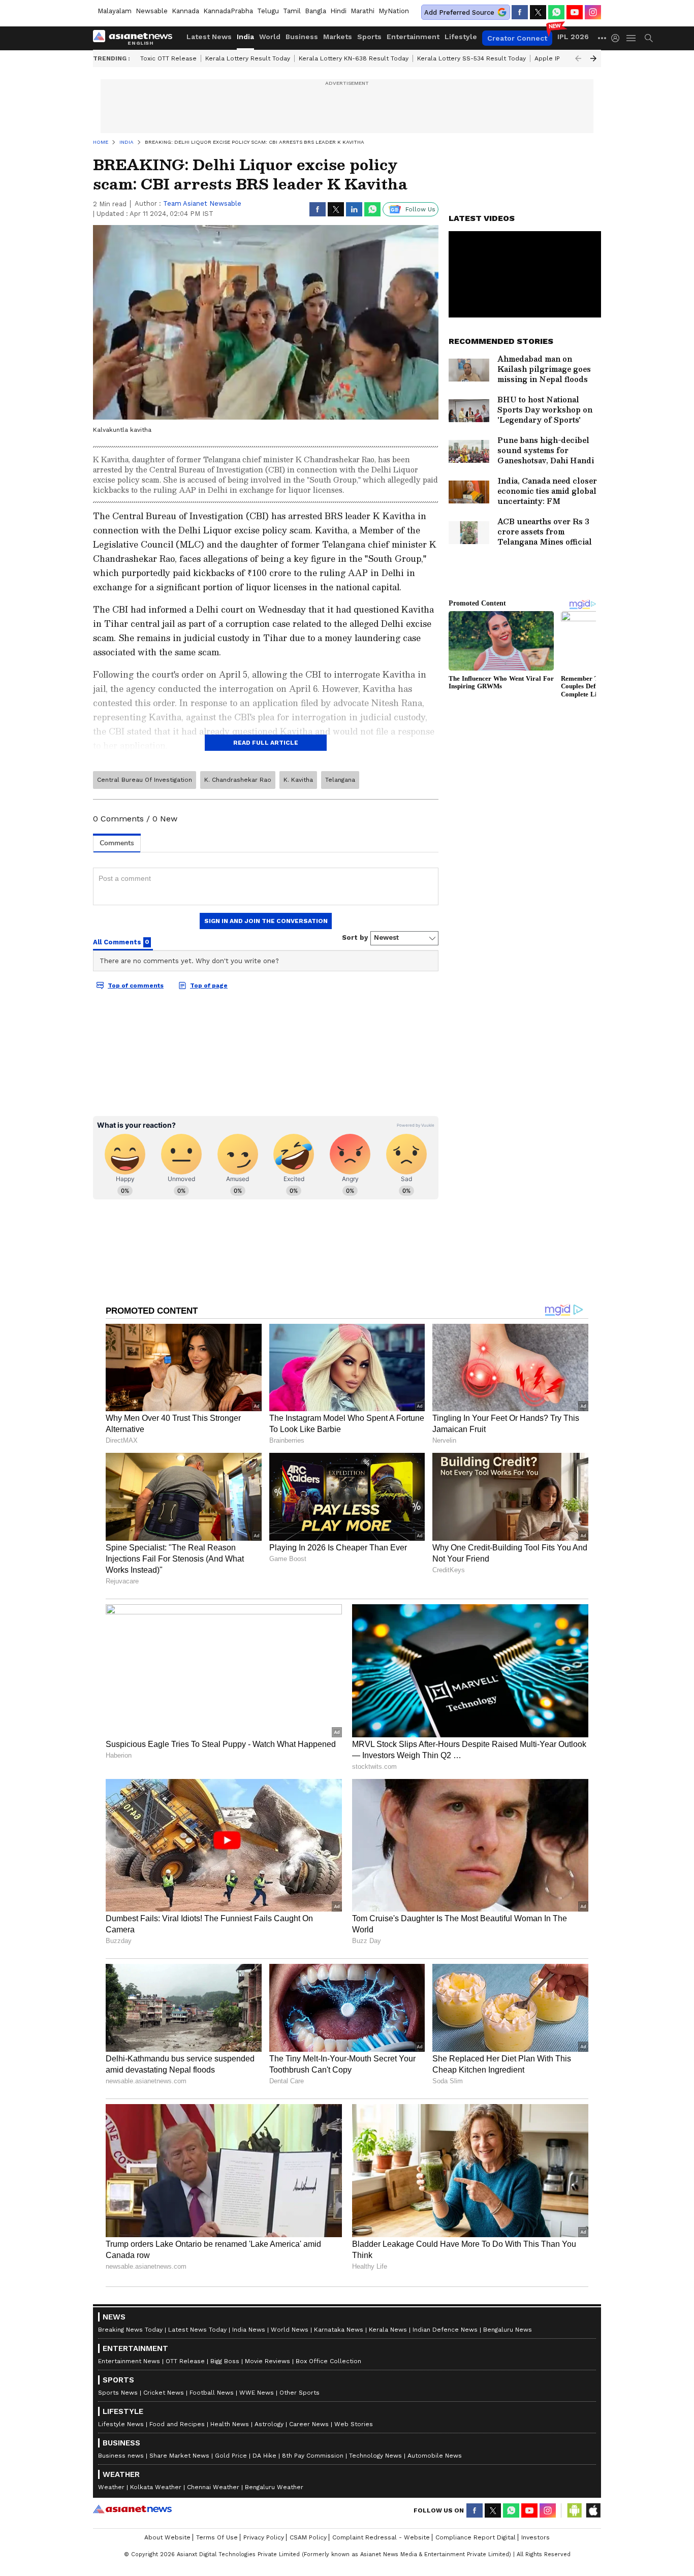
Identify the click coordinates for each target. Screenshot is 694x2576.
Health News (230, 2424)
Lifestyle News (121, 2424)
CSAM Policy (308, 2537)
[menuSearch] (649, 38)
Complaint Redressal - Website (381, 2537)
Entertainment (413, 37)
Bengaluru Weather (274, 2487)
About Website (167, 2537)
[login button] (618, 38)
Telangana (340, 780)
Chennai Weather (213, 2487)
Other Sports (299, 2393)
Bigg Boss (225, 2361)
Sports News (118, 2393)
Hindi (338, 11)
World (270, 37)
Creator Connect (517, 38)
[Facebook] (520, 12)
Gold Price (231, 2456)
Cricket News (164, 2393)
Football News (212, 2393)
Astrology (269, 2424)
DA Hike (264, 2456)
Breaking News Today (130, 2330)
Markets (338, 37)
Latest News (209, 37)
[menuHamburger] (632, 38)
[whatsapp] (556, 12)
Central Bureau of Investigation (145, 780)
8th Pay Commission (313, 2456)
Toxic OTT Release (168, 58)
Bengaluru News (508, 2330)
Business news (121, 2456)
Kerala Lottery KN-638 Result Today (354, 58)
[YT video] (575, 12)
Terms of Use (217, 2537)
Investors (535, 2537)
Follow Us (420, 209)
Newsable (152, 11)
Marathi (362, 11)
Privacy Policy (264, 2537)
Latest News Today (197, 2330)
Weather (111, 2487)
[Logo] (136, 38)
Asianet (132, 2509)
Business (302, 37)
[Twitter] (538, 12)
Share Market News (179, 2456)
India (245, 37)
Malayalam (115, 11)
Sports (369, 37)
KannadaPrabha (228, 11)
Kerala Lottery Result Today (248, 58)
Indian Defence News (445, 2330)
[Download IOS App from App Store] (593, 2510)
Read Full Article (266, 743)
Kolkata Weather (156, 2487)
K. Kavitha (298, 780)
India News (249, 2330)
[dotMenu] (603, 38)
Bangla (316, 11)
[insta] (593, 12)
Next (593, 58)
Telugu (268, 11)
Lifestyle (461, 37)
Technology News (375, 2456)
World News (290, 2330)
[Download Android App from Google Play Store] (575, 2510)
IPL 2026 (573, 37)
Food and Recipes (177, 2424)
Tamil (292, 11)
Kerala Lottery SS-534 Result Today (471, 58)
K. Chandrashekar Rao (238, 780)
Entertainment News (129, 2361)
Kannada (185, 11)
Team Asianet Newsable (202, 203)
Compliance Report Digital (476, 2537)
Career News (309, 2424)
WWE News (257, 2393)
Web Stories (354, 2424)
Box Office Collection (328, 2361)
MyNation (394, 11)
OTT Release (185, 2361)
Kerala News (388, 2330)
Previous (578, 58)
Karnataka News (339, 2330)
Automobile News (435, 2456)
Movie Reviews (267, 2361)
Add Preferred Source (459, 12)
